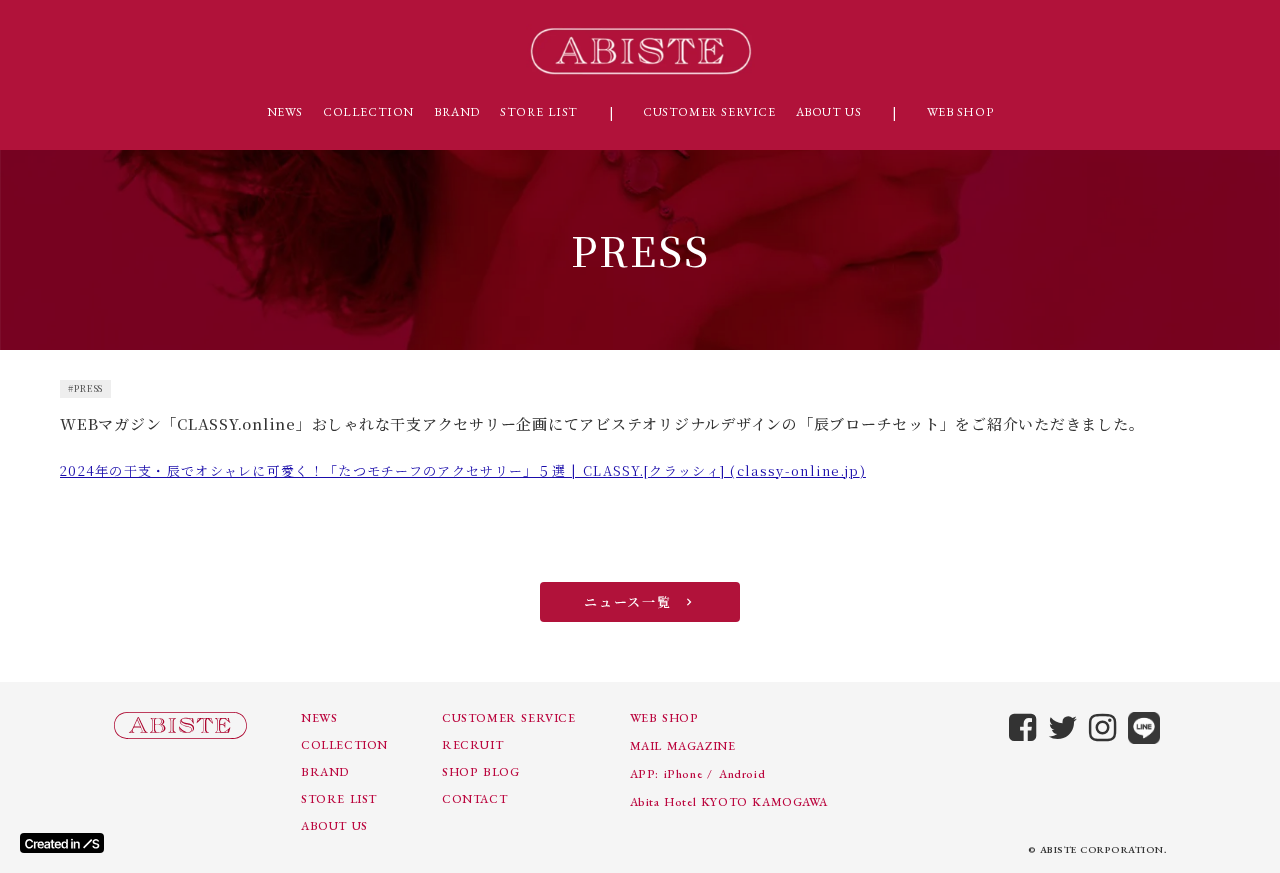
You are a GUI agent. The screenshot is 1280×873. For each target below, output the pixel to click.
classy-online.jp (798, 470)
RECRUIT (472, 745)
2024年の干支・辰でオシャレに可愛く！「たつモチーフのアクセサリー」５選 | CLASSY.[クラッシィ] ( (398, 470)
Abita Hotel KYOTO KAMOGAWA (729, 802)
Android (742, 774)
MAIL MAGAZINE (683, 746)
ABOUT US (829, 112)
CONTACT (474, 799)
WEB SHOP (960, 112)
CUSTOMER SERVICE (709, 112)
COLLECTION (368, 112)
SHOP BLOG (480, 772)
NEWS (285, 112)
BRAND (457, 112)
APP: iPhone (666, 774)
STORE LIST (539, 112)
